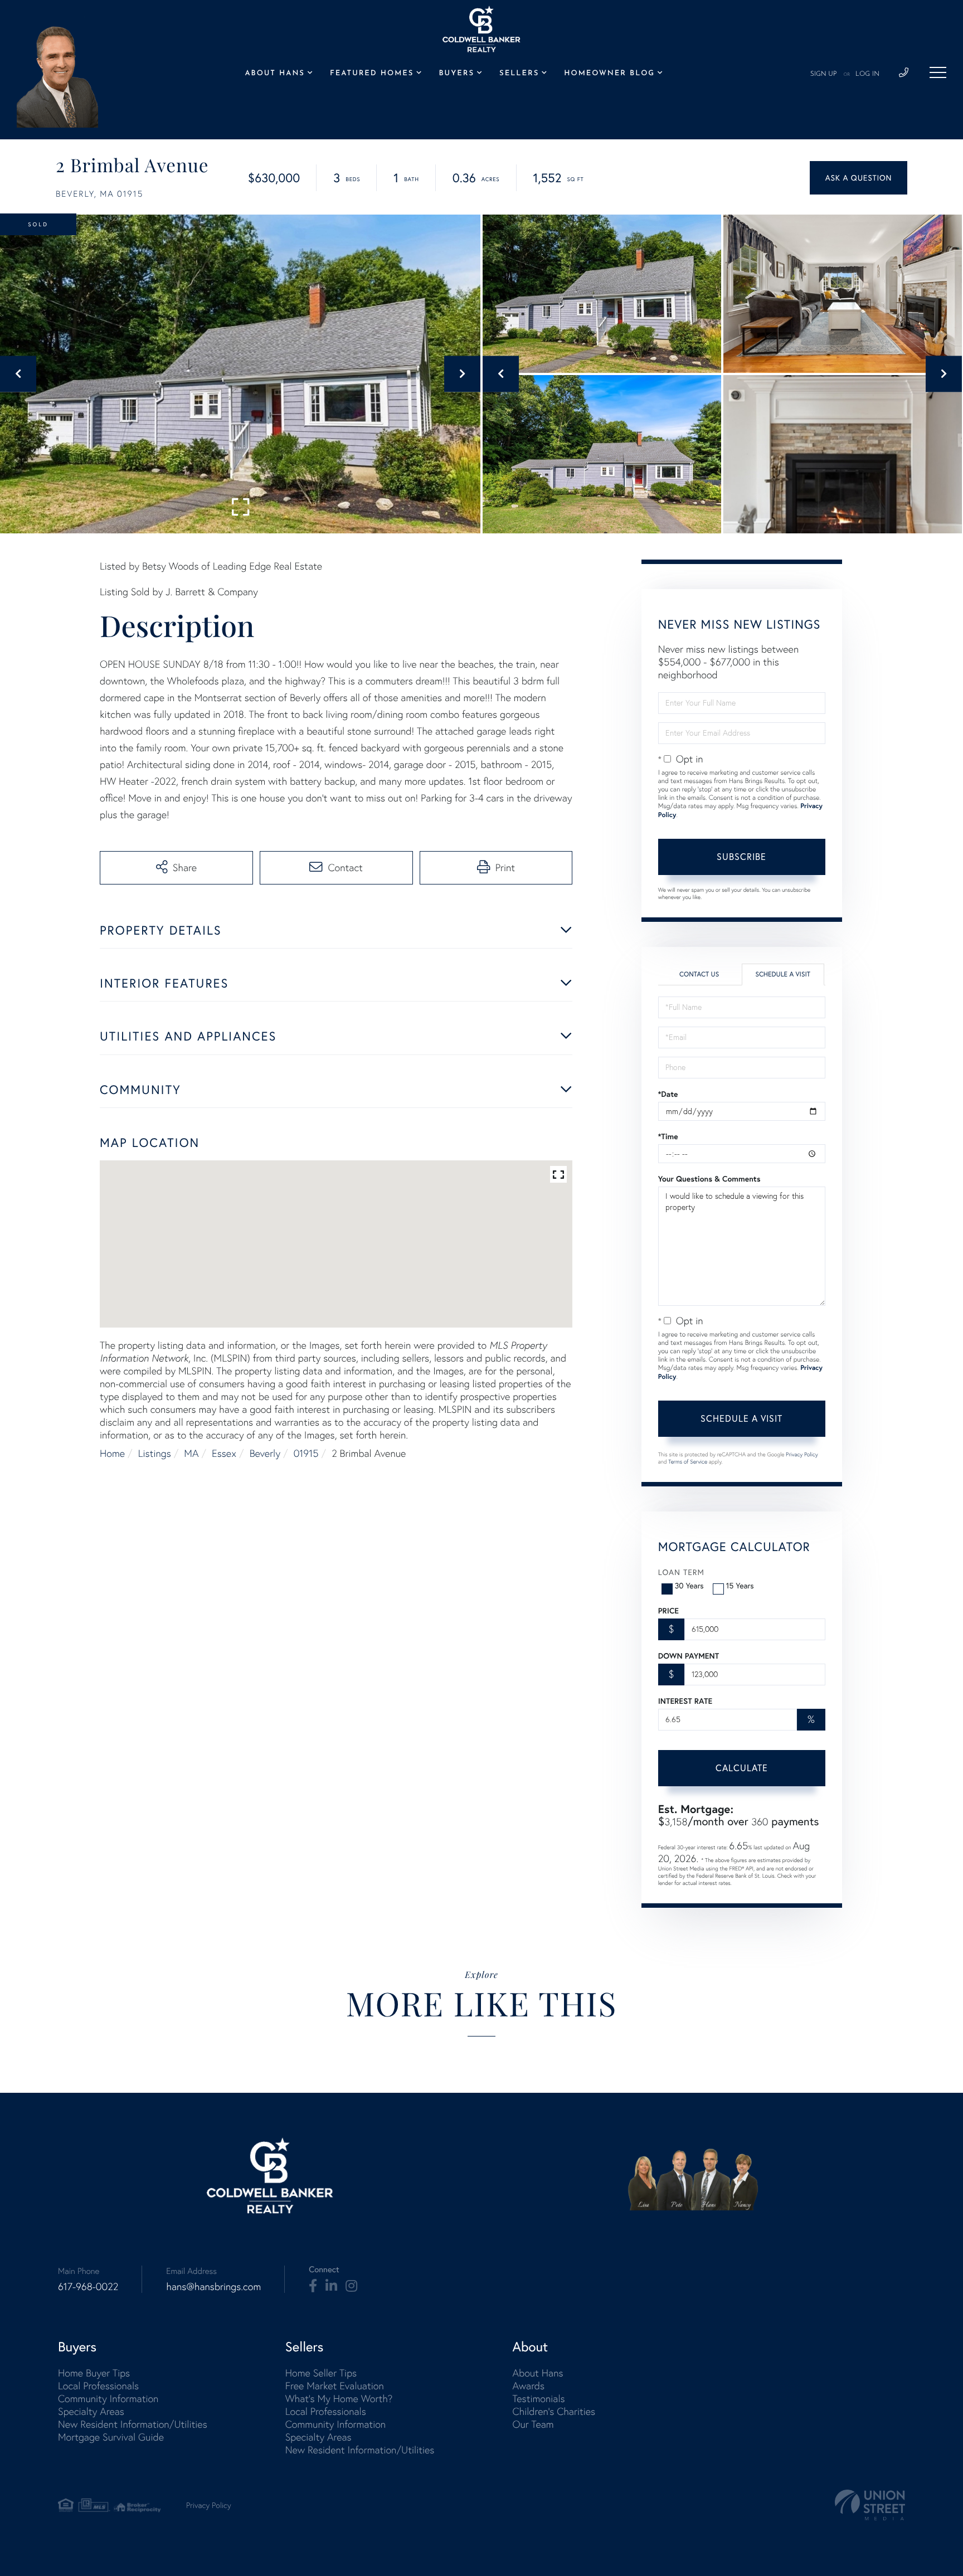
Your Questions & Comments (709, 1179)
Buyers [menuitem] (457, 74)
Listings (155, 1453)
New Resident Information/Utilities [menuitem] (133, 2424)
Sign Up (824, 74)
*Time (668, 1136)
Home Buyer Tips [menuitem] (94, 2373)
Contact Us (699, 974)
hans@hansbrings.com (213, 2286)
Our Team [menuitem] (533, 2424)
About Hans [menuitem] (274, 74)
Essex (224, 1453)
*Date (668, 1094)
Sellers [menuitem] (519, 74)
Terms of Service (688, 1462)
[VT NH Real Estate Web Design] (870, 2505)
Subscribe (741, 857)
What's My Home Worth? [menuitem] (339, 2398)
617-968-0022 (88, 2286)
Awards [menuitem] (528, 2386)
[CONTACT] (859, 178)
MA (191, 1453)
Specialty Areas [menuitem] (91, 2411)
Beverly (265, 1453)
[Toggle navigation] (938, 72)
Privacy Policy (802, 1454)
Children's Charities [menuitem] (554, 2411)
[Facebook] (313, 2286)
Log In (867, 74)
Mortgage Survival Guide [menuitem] (111, 2437)
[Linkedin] (331, 2286)
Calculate (742, 1768)
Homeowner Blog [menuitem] (609, 74)
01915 (306, 1453)
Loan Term (681, 1572)
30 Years (689, 1586)
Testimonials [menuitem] (538, 2398)
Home (112, 1453)
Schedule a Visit (783, 974)
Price (668, 1611)
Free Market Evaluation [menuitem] (335, 2386)
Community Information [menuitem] (108, 2398)
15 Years (740, 1586)
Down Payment (689, 1656)
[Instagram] (351, 2286)
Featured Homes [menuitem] (372, 74)
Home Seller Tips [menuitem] (321, 2373)
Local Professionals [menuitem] (98, 2386)
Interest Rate (685, 1701)
